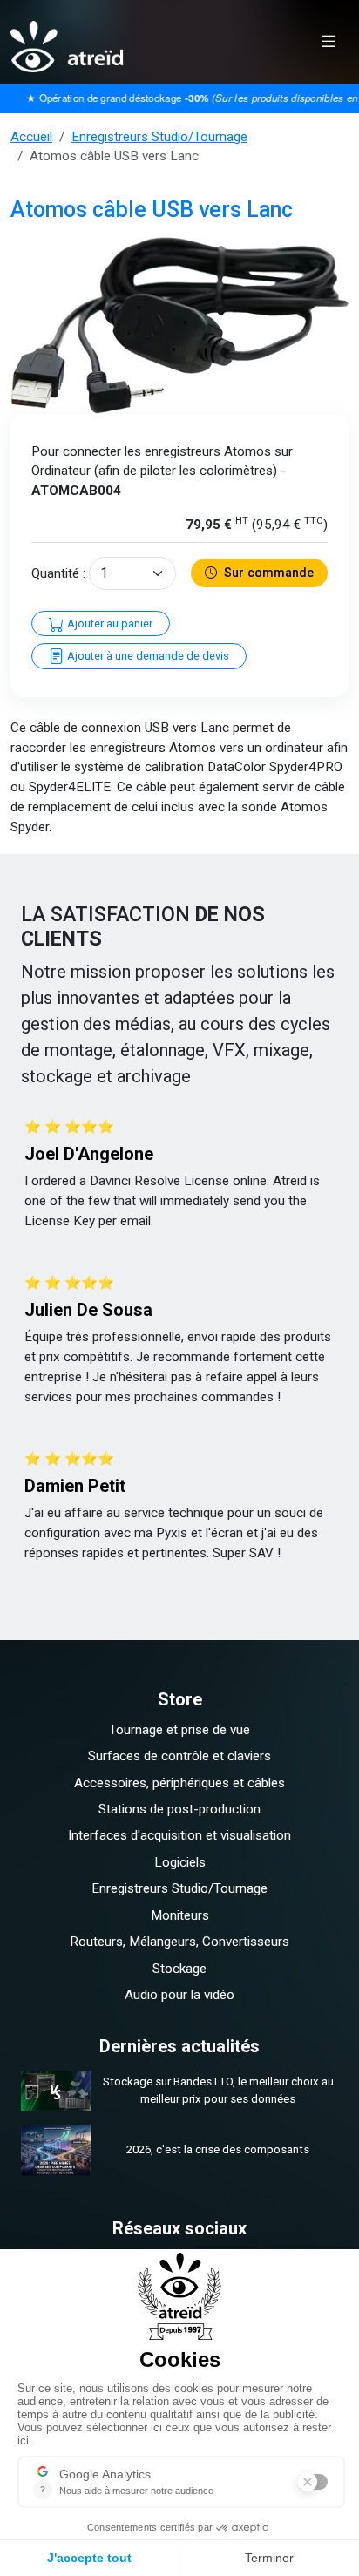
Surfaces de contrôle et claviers (179, 1756)
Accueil (31, 137)
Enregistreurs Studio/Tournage (159, 137)
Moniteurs (180, 1915)
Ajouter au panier (108, 624)
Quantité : (58, 573)
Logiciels (180, 1862)
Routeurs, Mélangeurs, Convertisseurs (179, 1942)
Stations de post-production (179, 1809)
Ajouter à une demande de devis (147, 656)
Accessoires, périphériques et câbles (179, 1783)
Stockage (179, 1969)
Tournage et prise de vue (179, 1730)
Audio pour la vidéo (179, 1995)
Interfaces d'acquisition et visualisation (179, 1835)
